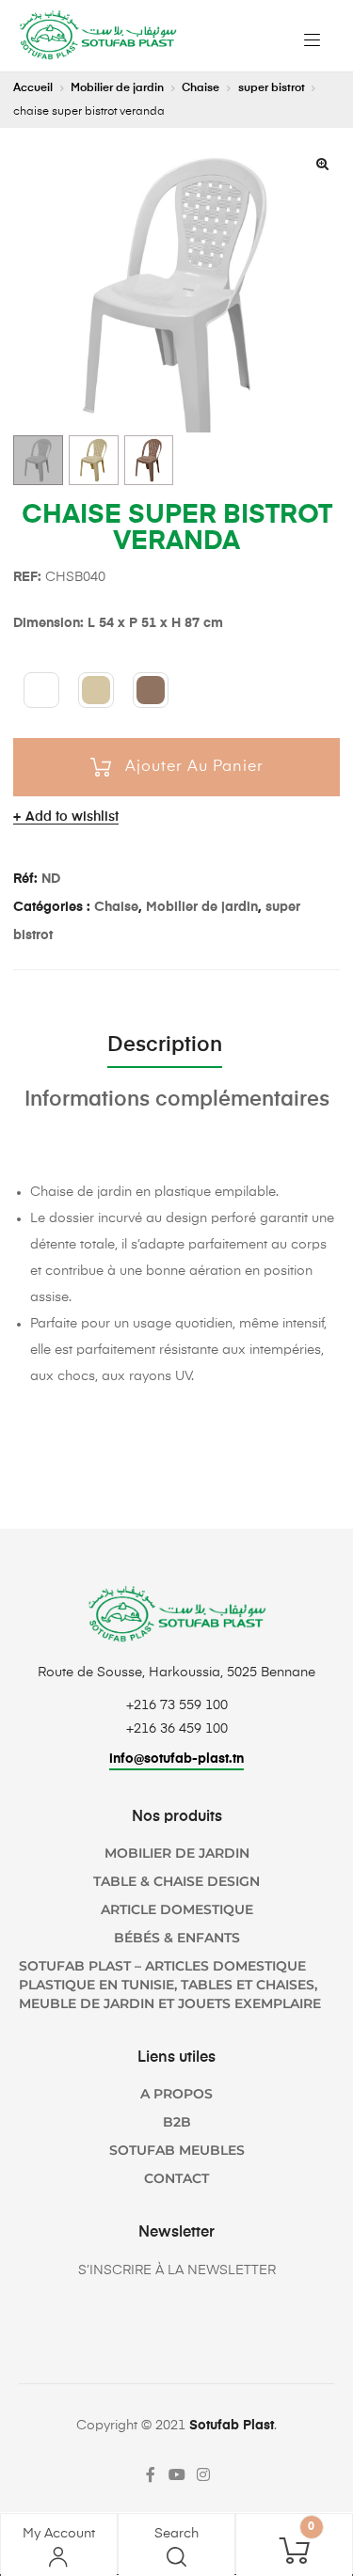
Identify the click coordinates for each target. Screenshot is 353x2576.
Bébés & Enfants (177, 1938)
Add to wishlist (72, 817)
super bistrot (272, 88)
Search (176, 2534)
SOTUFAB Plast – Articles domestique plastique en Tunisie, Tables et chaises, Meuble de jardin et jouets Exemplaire (170, 1985)
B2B (177, 2122)
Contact (176, 2178)
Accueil (33, 88)
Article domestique (177, 1909)
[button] (322, 164)
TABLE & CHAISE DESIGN (176, 1881)
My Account (59, 2534)
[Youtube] (177, 2474)
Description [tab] (165, 1045)
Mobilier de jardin (117, 88)
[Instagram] (203, 2474)
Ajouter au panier (194, 767)
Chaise (201, 88)
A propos (176, 2094)
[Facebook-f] (151, 2474)
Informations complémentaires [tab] (177, 1100)
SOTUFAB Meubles (177, 2150)
